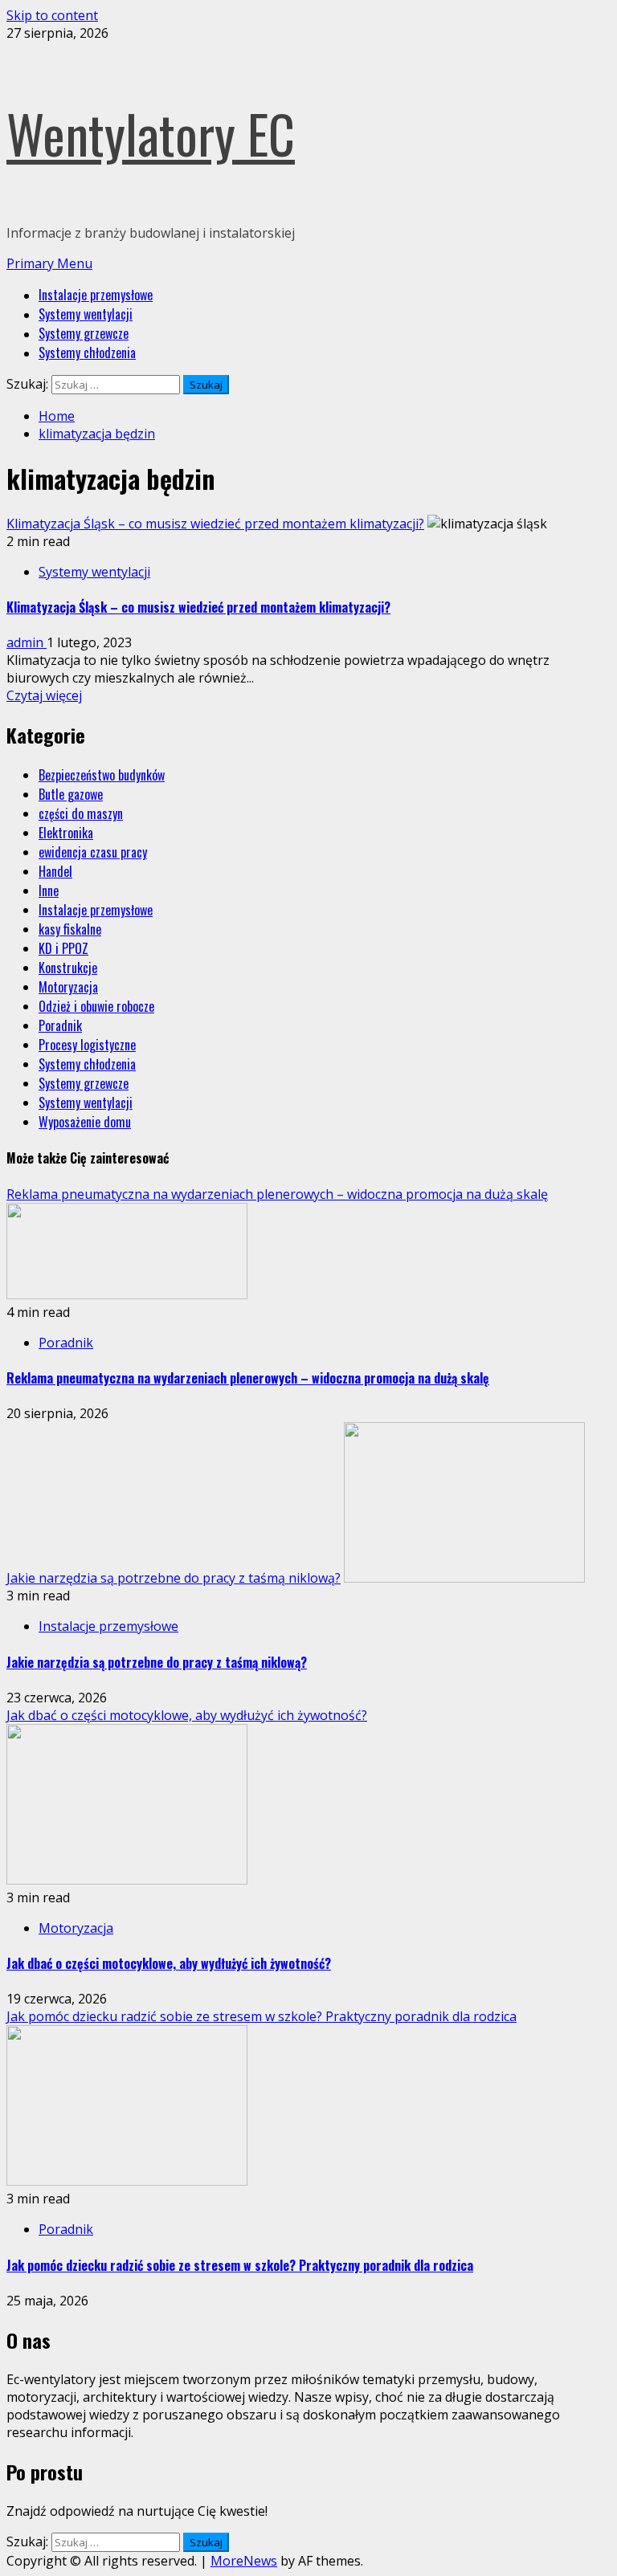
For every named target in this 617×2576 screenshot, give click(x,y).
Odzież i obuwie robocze (96, 1006)
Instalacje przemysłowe (96, 295)
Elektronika (66, 833)
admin (27, 642)
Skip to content (52, 15)
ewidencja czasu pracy (93, 852)
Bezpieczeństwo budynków (102, 775)
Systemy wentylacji (86, 314)
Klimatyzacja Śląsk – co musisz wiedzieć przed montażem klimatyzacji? (215, 524)
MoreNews (244, 2561)
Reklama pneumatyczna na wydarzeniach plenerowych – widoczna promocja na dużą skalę (277, 1194)
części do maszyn (81, 813)
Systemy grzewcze (84, 333)
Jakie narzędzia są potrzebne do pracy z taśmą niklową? (174, 1578)
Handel (55, 871)
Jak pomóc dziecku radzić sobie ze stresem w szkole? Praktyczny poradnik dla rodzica (262, 2016)
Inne (49, 891)
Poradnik (60, 1025)
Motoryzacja (68, 987)
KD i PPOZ (63, 948)
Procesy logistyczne (87, 1045)
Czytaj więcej (44, 695)
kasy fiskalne (70, 929)
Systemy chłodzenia (87, 353)
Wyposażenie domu (85, 1122)
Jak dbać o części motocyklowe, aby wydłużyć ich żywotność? (187, 1715)
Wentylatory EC (151, 133)
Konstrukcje (68, 968)
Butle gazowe (71, 794)
